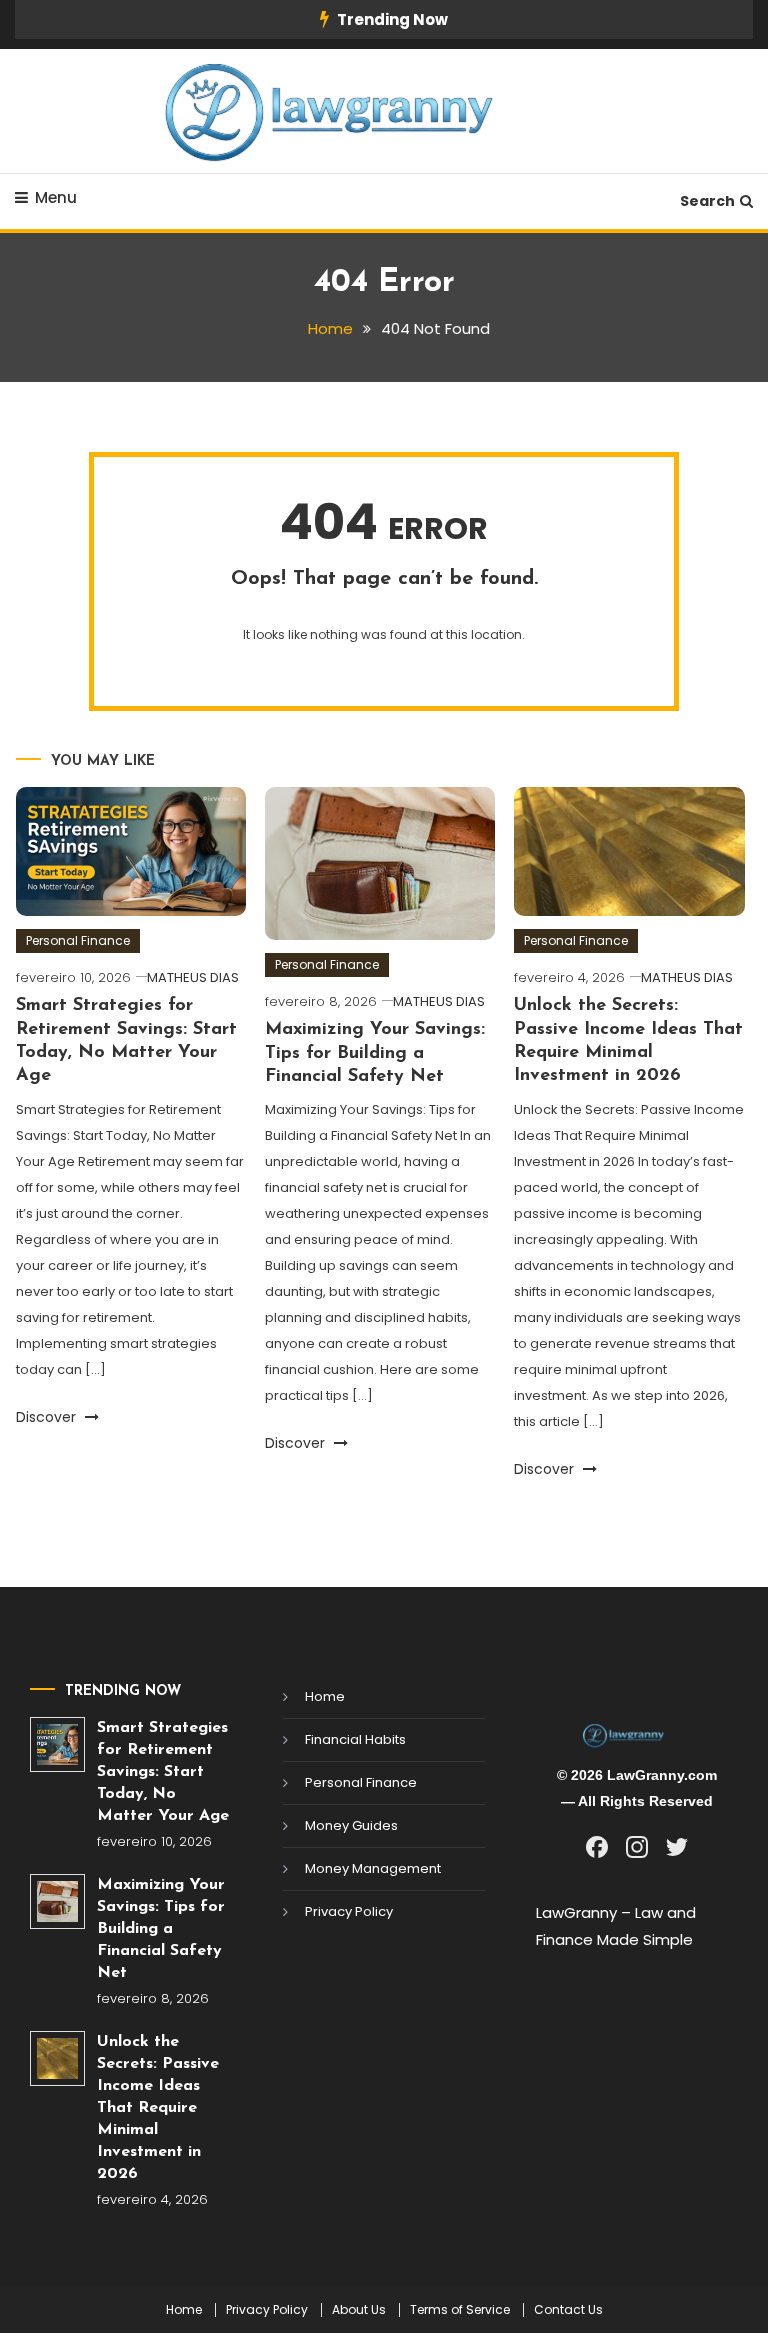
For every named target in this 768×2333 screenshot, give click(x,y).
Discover (48, 1417)
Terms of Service (460, 2310)
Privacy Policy (349, 1911)
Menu (56, 197)
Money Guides (351, 1825)
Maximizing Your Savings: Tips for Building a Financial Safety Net (375, 1053)
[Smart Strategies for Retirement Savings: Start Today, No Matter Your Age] (57, 1744)
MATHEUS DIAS (193, 977)
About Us (359, 2310)
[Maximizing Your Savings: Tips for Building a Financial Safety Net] (57, 1901)
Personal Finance (78, 940)
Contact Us (568, 2310)
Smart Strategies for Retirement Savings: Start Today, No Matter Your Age (163, 1772)
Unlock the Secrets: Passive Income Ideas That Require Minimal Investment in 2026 (158, 2108)
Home (325, 1696)
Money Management (373, 1868)
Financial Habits (355, 1739)
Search (707, 201)
